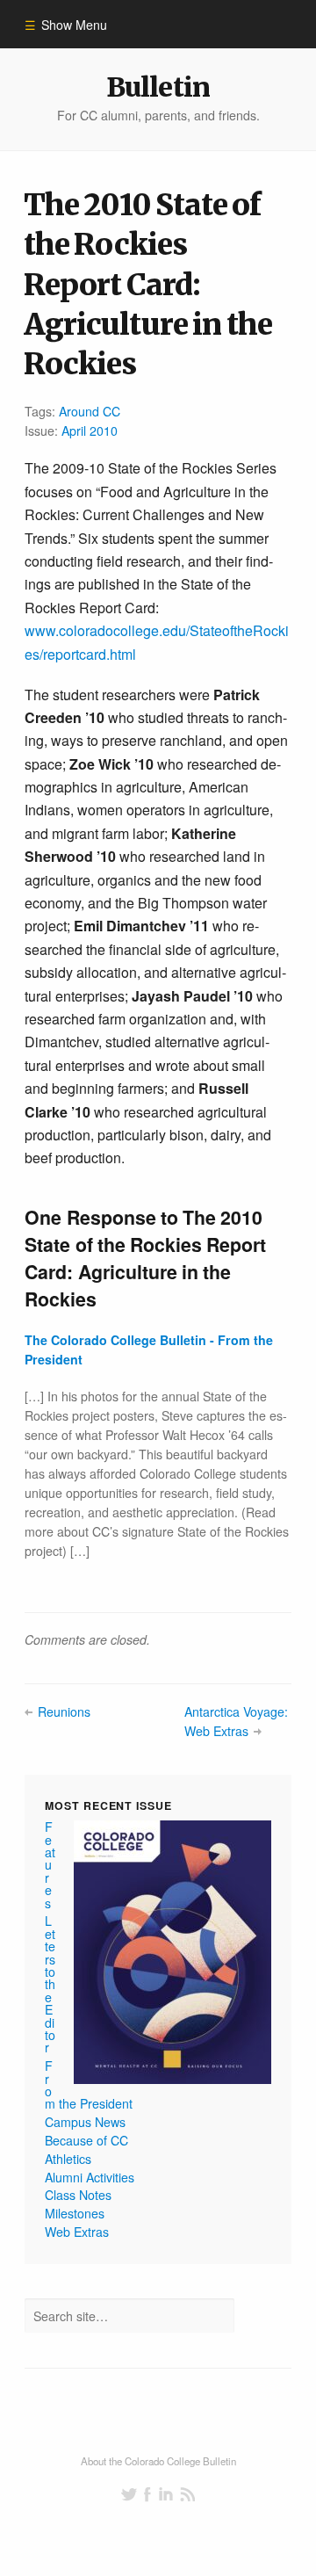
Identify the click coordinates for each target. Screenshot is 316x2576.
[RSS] (187, 2494)
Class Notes (78, 2195)
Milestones (75, 2213)
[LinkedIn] (166, 2494)
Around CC (90, 411)
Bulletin (158, 87)
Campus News (85, 2122)
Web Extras (77, 2232)
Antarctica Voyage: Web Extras (236, 1721)
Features (50, 1864)
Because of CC (86, 2140)
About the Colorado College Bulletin (158, 2461)
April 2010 (90, 431)
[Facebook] (147, 2494)
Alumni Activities (90, 2177)
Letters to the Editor (50, 1984)
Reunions (64, 1711)
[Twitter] (129, 2494)
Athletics (68, 2159)
